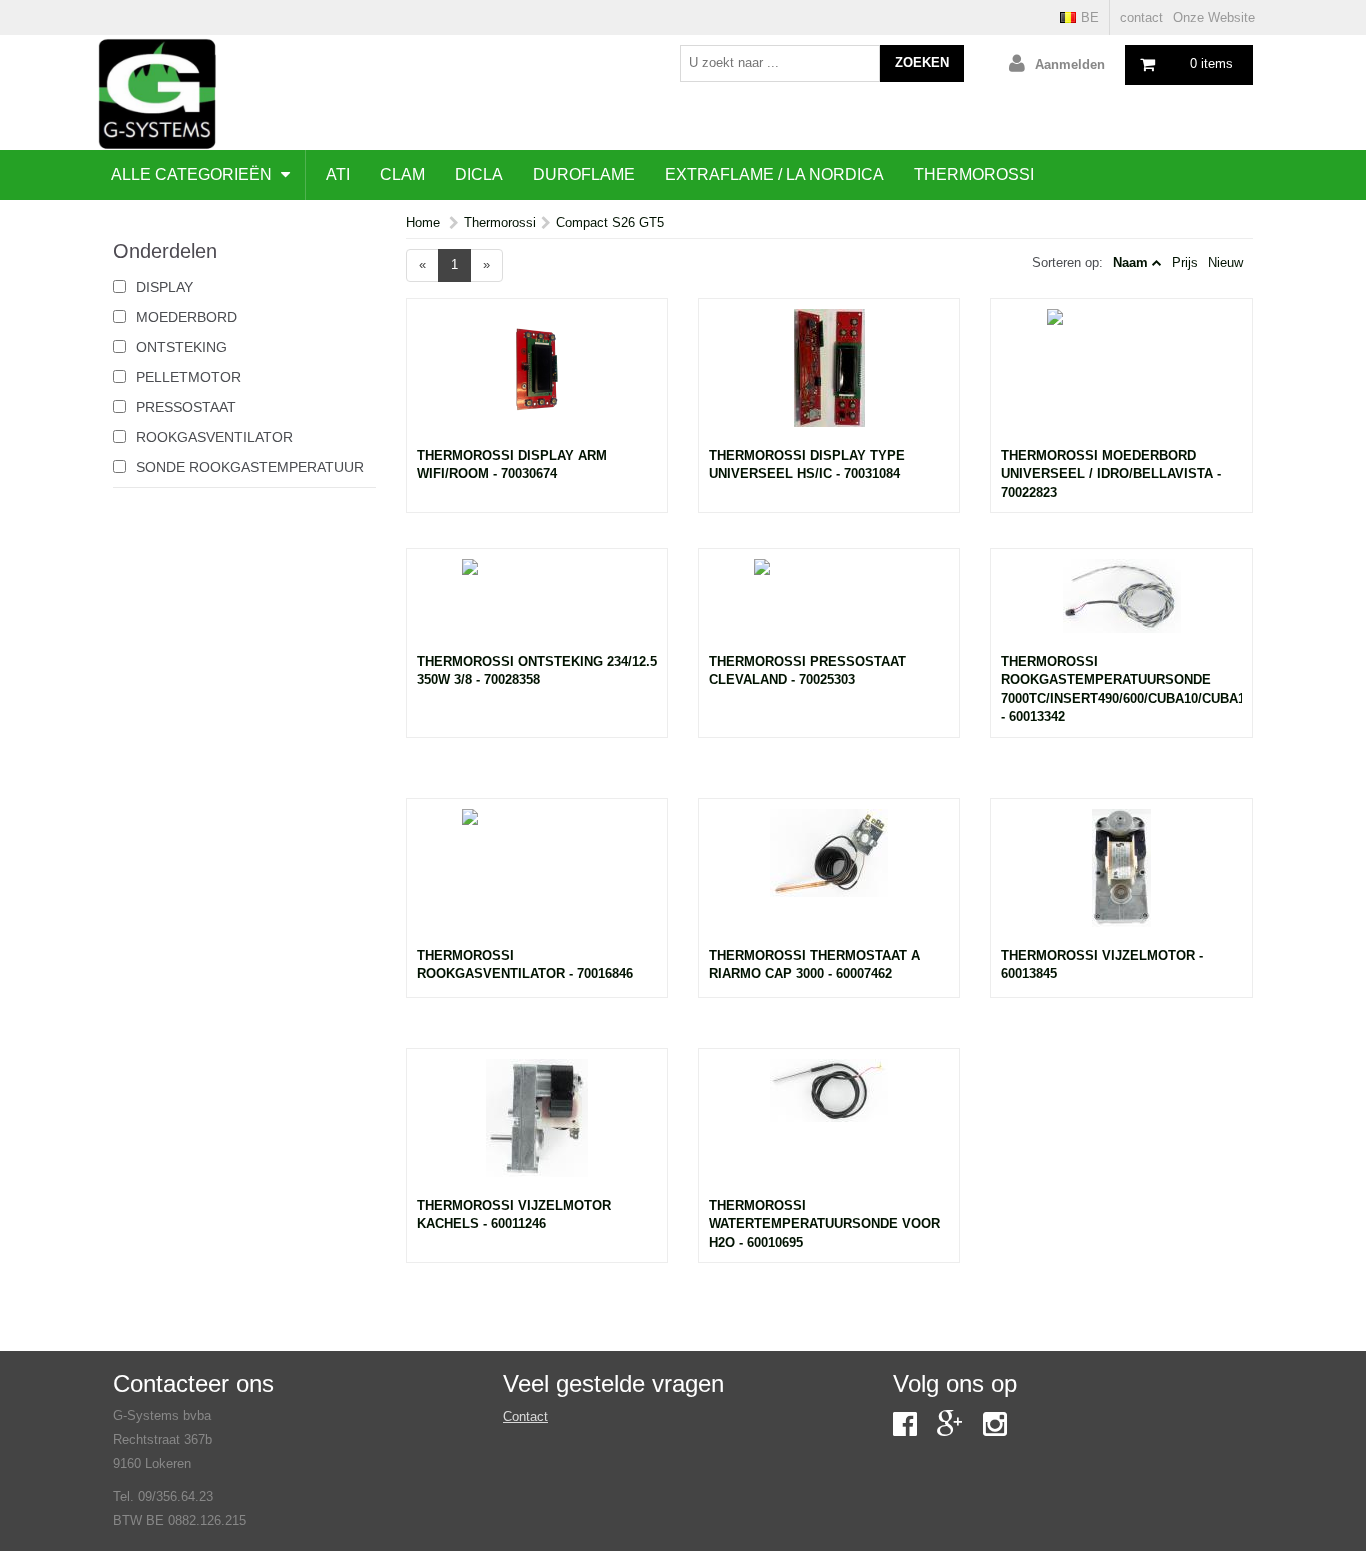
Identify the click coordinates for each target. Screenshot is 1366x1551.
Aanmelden (1070, 64)
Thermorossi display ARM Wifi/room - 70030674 (512, 465)
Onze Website (1214, 17)
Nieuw (1225, 262)
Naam (1130, 262)
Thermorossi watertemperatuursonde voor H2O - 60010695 (824, 1224)
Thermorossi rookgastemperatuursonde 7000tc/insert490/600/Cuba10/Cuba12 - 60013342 (1121, 689)
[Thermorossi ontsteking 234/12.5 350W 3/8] (537, 606)
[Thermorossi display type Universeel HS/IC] (829, 378)
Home (423, 222)
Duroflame (584, 174)
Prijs (1185, 262)
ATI (338, 174)
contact (1141, 17)
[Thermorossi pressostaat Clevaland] (829, 606)
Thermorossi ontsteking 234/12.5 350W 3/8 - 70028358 (537, 671)
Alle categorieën (193, 174)
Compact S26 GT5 (610, 222)
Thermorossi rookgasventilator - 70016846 (525, 965)
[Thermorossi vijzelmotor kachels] (537, 1128)
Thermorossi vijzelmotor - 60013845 (1102, 965)
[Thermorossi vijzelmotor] (1121, 878)
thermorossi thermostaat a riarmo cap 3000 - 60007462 (814, 965)
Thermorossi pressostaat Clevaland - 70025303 (807, 671)
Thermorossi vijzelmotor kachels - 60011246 (514, 1215)
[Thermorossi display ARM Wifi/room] (537, 378)
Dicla (479, 174)
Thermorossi (974, 174)
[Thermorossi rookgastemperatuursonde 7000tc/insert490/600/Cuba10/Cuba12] (1121, 606)
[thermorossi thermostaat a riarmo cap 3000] (829, 878)
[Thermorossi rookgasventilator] (537, 878)
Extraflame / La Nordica (774, 174)
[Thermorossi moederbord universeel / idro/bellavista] (1121, 378)
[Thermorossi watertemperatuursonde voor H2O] (829, 1128)
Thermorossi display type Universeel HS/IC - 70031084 (807, 465)
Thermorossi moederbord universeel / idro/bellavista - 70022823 (1111, 474)
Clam (402, 174)
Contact (525, 1416)
